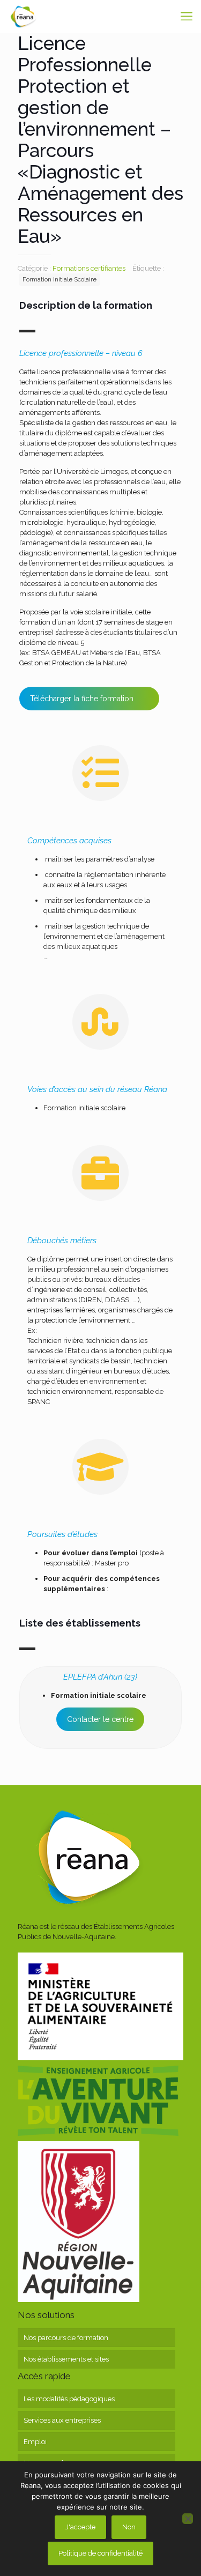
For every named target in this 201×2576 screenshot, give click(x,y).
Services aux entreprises (62, 2420)
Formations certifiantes (89, 268)
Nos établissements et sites (66, 2359)
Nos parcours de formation (66, 2338)
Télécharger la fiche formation (82, 699)
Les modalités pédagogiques (69, 2399)
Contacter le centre (100, 1719)
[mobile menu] (187, 16)
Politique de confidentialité (100, 2553)
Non (129, 2527)
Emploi (35, 2442)
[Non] (188, 2519)
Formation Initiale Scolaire (59, 279)
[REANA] (23, 16)
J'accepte (80, 2527)
